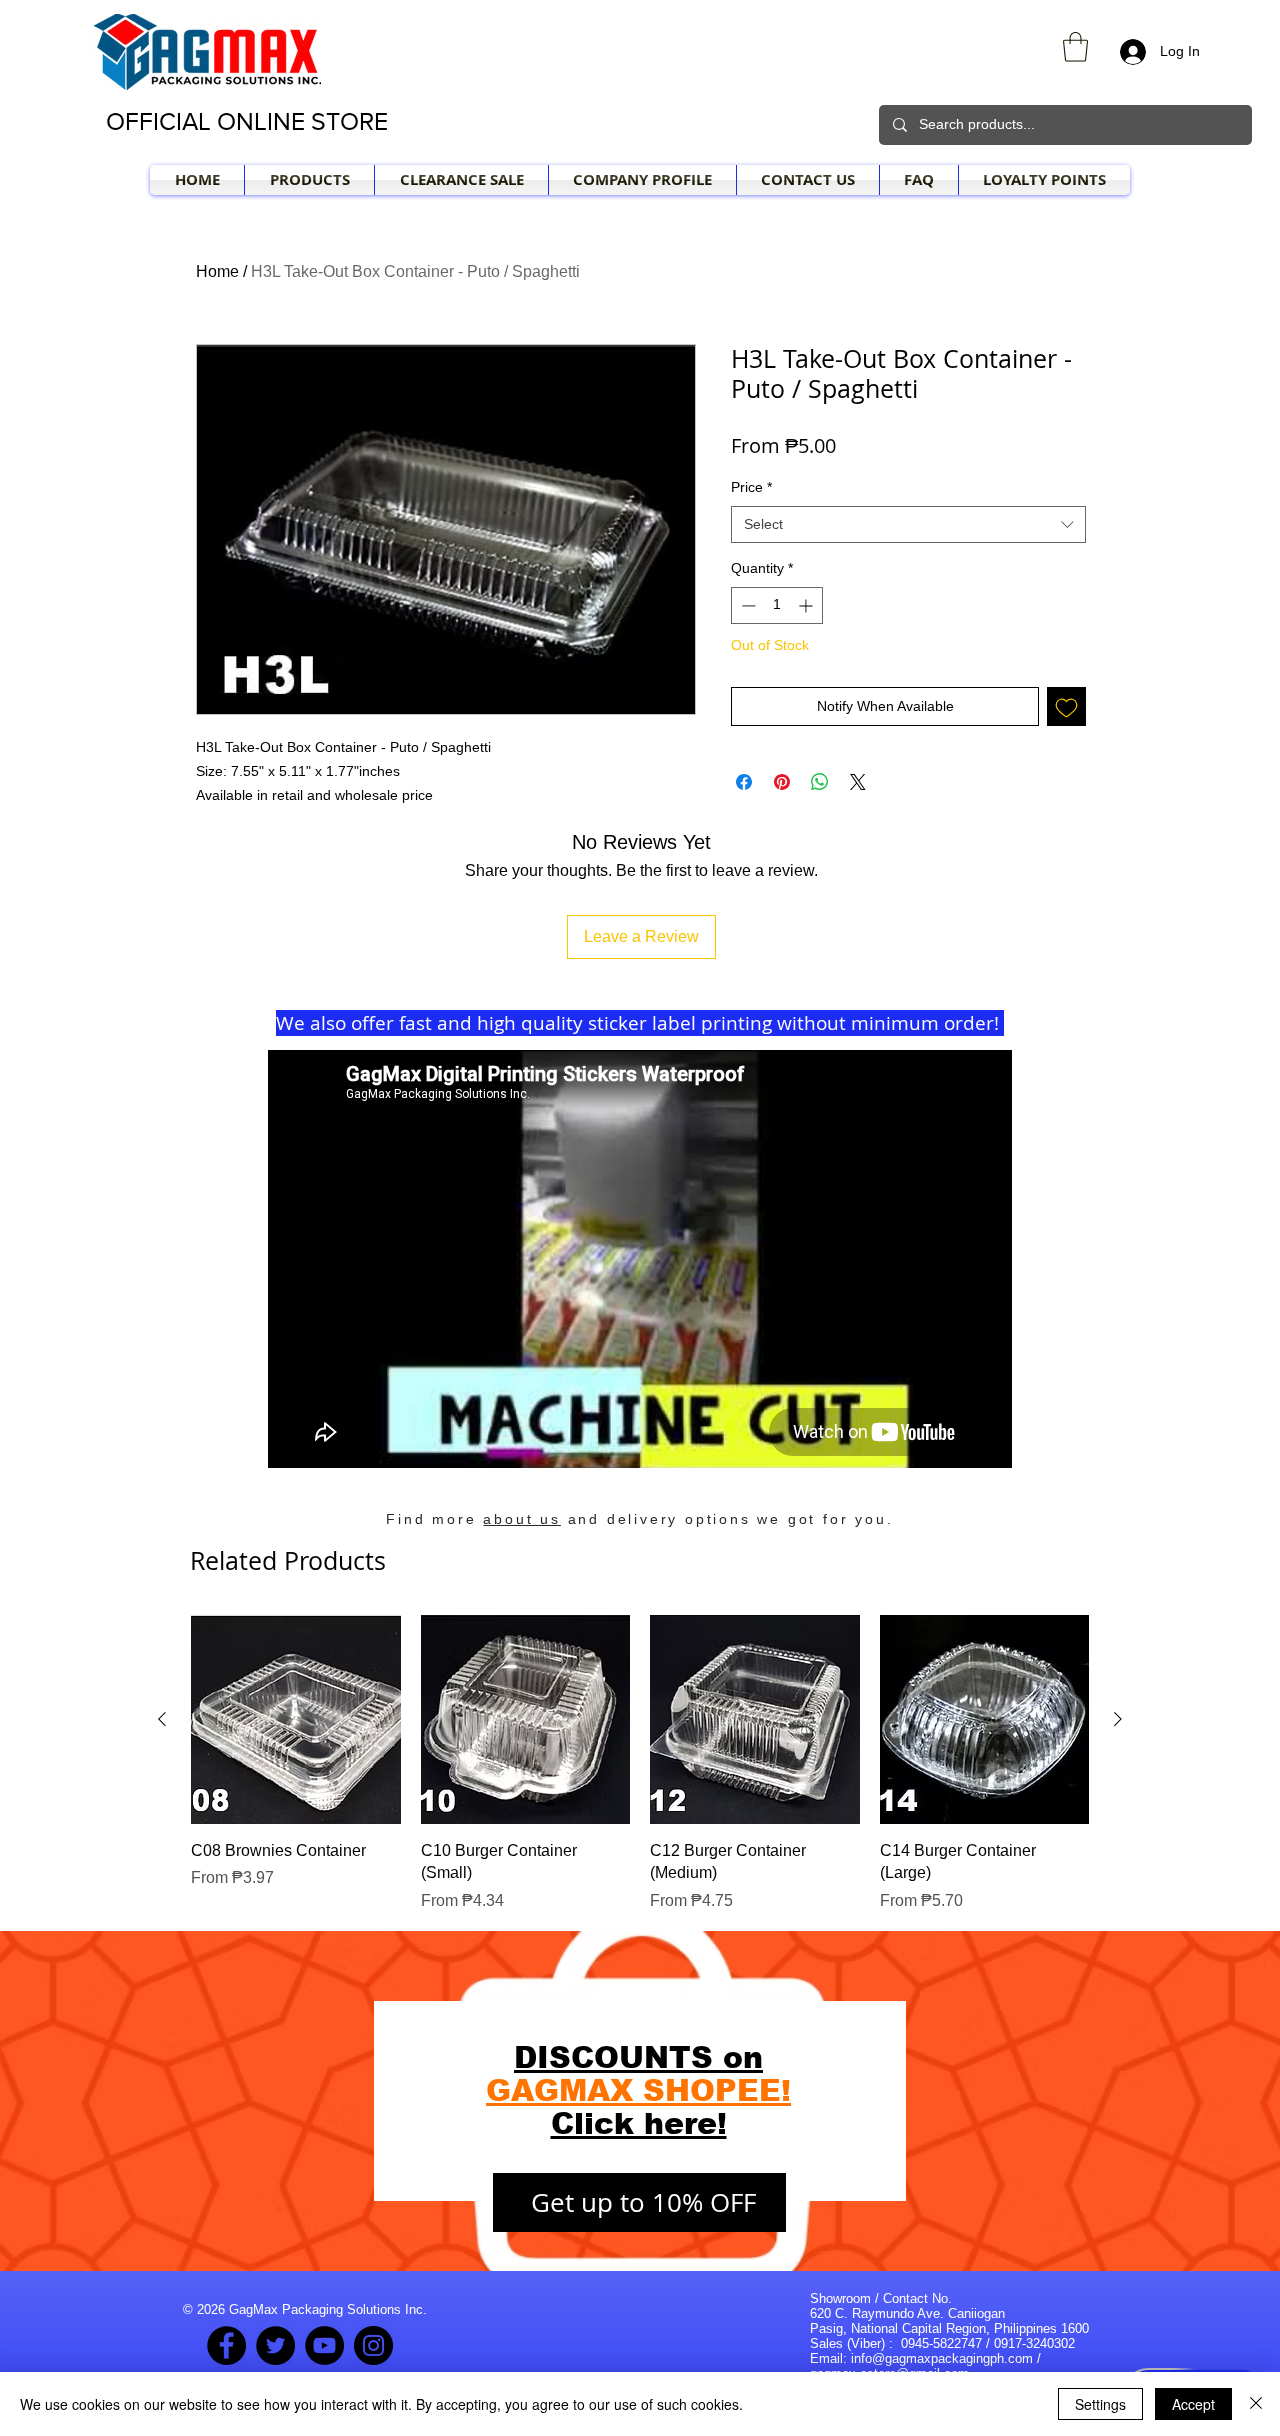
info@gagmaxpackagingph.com (942, 2358)
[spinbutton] (777, 605)
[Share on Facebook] (744, 782)
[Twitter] (275, 2345)
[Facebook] (226, 2345)
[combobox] (908, 525)
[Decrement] (746, 605)
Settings (1100, 2404)
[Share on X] (858, 782)
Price (751, 487)
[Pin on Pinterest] (782, 782)
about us (521, 1519)
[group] (640, 1764)
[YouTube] (324, 2345)
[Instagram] (373, 2345)
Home (217, 271)
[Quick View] (296, 1720)
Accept (1193, 2404)
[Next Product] (1118, 1719)
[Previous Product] (162, 1719)
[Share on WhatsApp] (820, 782)
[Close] (1256, 2404)
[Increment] (807, 605)
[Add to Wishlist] (1066, 706)
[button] (1075, 47)
